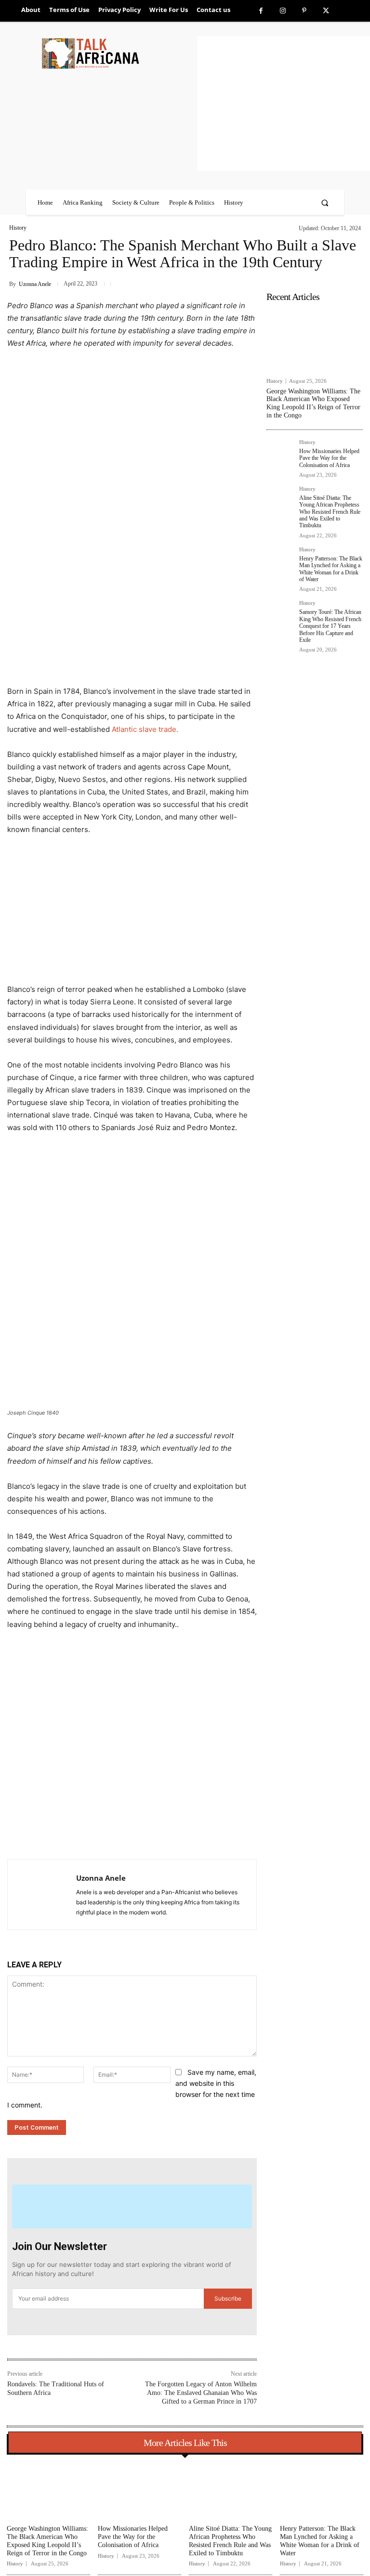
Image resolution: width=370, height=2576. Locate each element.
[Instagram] (283, 11)
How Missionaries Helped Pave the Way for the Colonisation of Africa (329, 458)
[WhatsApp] (142, 1835)
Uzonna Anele (35, 284)
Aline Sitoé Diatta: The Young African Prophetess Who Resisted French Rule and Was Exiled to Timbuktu (330, 512)
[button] (325, 202)
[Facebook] (261, 11)
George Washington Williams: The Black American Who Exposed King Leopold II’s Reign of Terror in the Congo (313, 403)
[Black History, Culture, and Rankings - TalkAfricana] (118, 53)
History (18, 228)
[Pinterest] (304, 11)
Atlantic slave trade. (145, 729)
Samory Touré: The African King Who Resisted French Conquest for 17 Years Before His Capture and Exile (330, 626)
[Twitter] (326, 11)
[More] (164, 1835)
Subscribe (228, 2298)
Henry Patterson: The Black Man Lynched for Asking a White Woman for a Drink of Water (331, 569)
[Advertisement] (284, 104)
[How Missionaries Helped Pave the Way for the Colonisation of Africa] (280, 453)
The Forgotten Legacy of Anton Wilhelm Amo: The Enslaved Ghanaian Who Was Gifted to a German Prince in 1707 (201, 2393)
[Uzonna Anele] (42, 1894)
